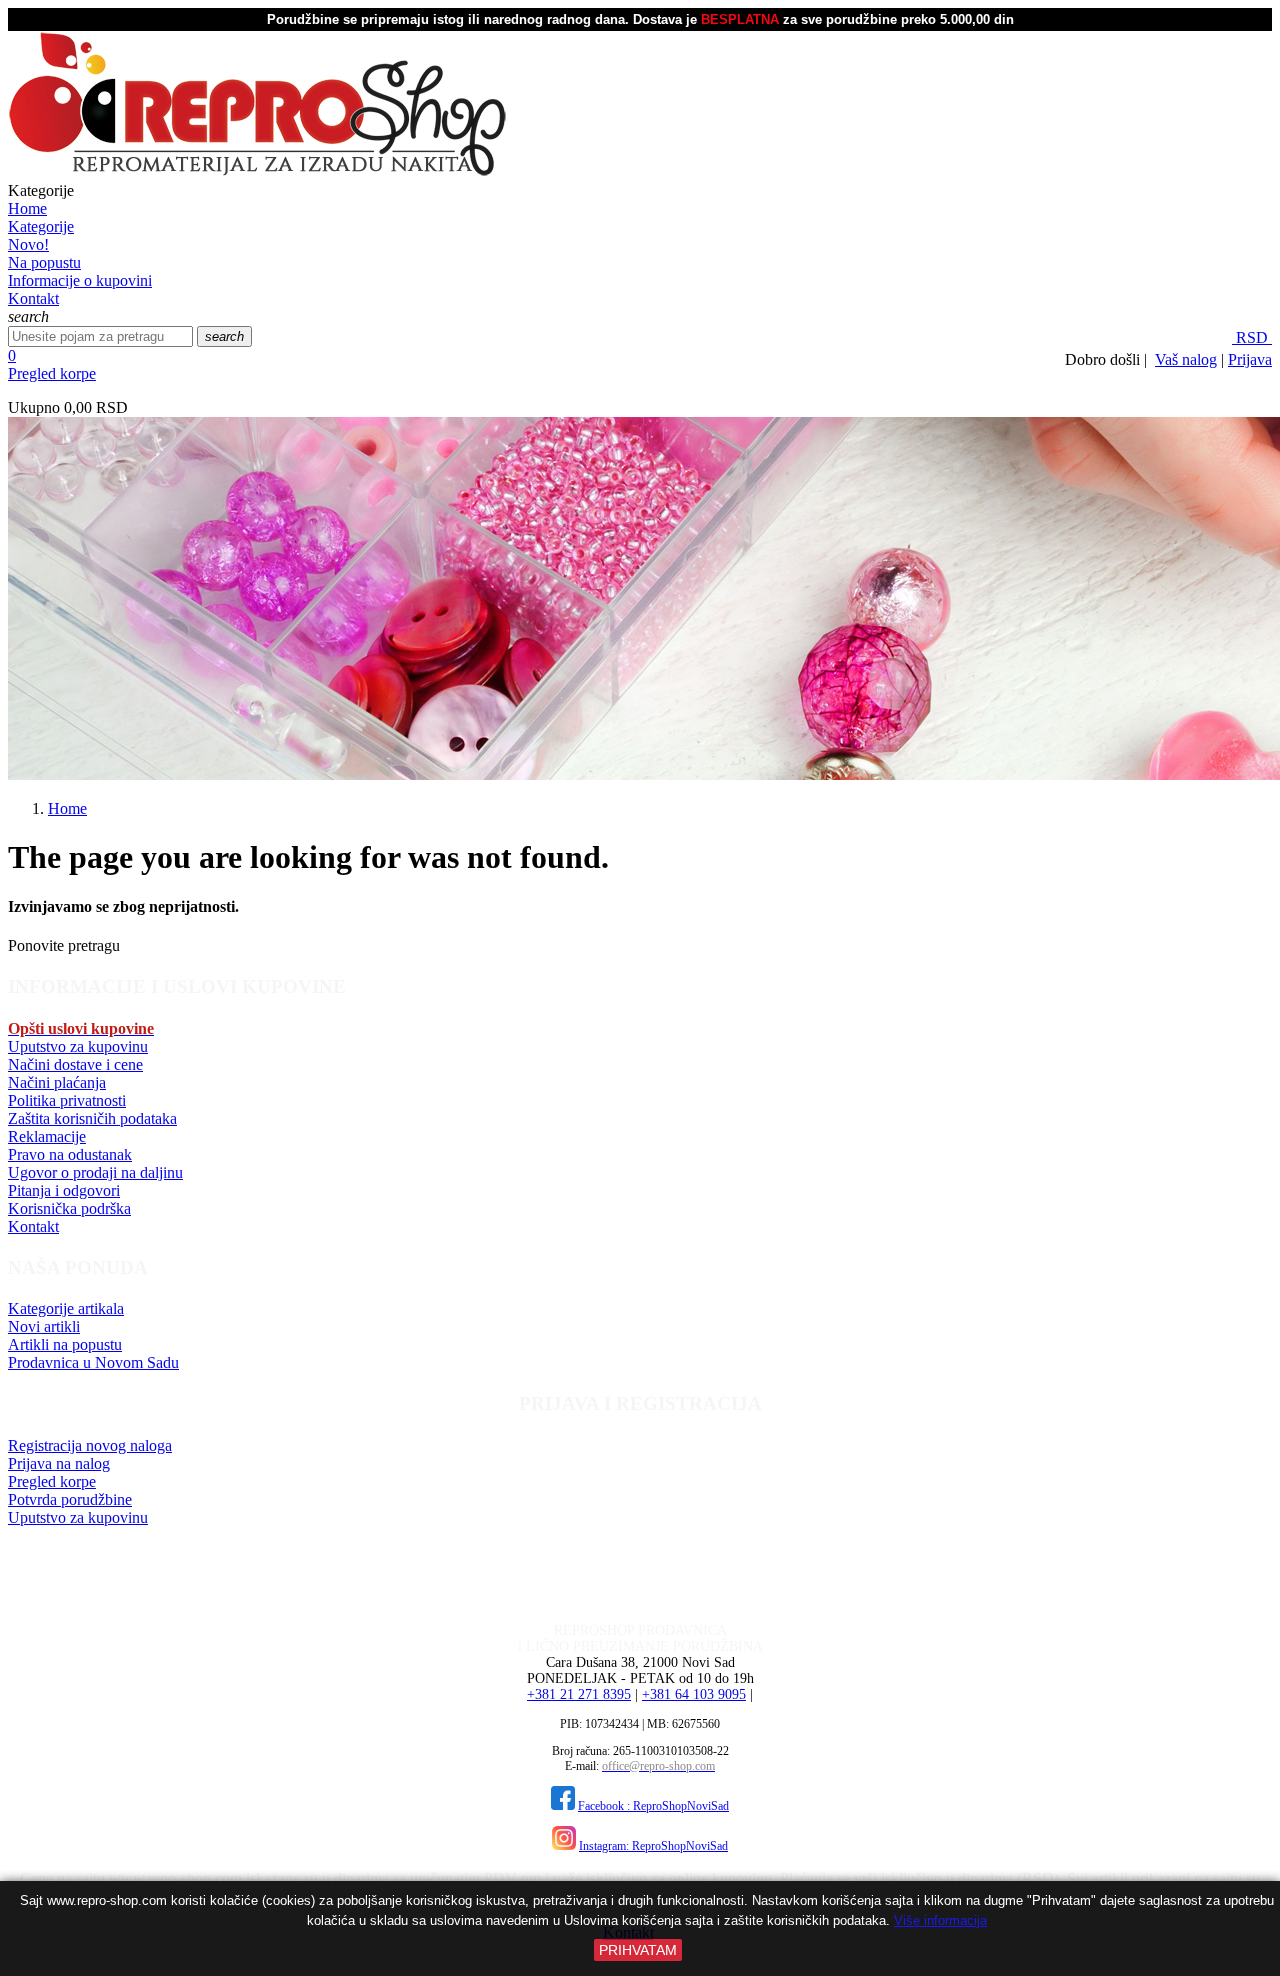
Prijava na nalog (59, 1463)
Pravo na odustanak (70, 1154)
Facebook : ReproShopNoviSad (653, 1806)
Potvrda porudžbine (70, 1499)
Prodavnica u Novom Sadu (93, 1362)
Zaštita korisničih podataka (92, 1118)
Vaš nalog (1186, 359)
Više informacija (940, 1920)
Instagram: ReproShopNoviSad (653, 1846)
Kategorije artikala (66, 1308)
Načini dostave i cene (75, 1064)
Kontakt (33, 1226)
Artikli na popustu (65, 1344)
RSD (1252, 337)
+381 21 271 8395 (579, 1694)
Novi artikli (44, 1326)
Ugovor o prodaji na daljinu (95, 1172)
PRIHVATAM (638, 1950)
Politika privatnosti (67, 1100)
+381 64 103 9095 (694, 1694)
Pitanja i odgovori (64, 1190)
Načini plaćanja (57, 1082)
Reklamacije (47, 1136)
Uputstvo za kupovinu (78, 1046)
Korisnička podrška (69, 1208)
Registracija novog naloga (90, 1445)
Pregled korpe (52, 373)
